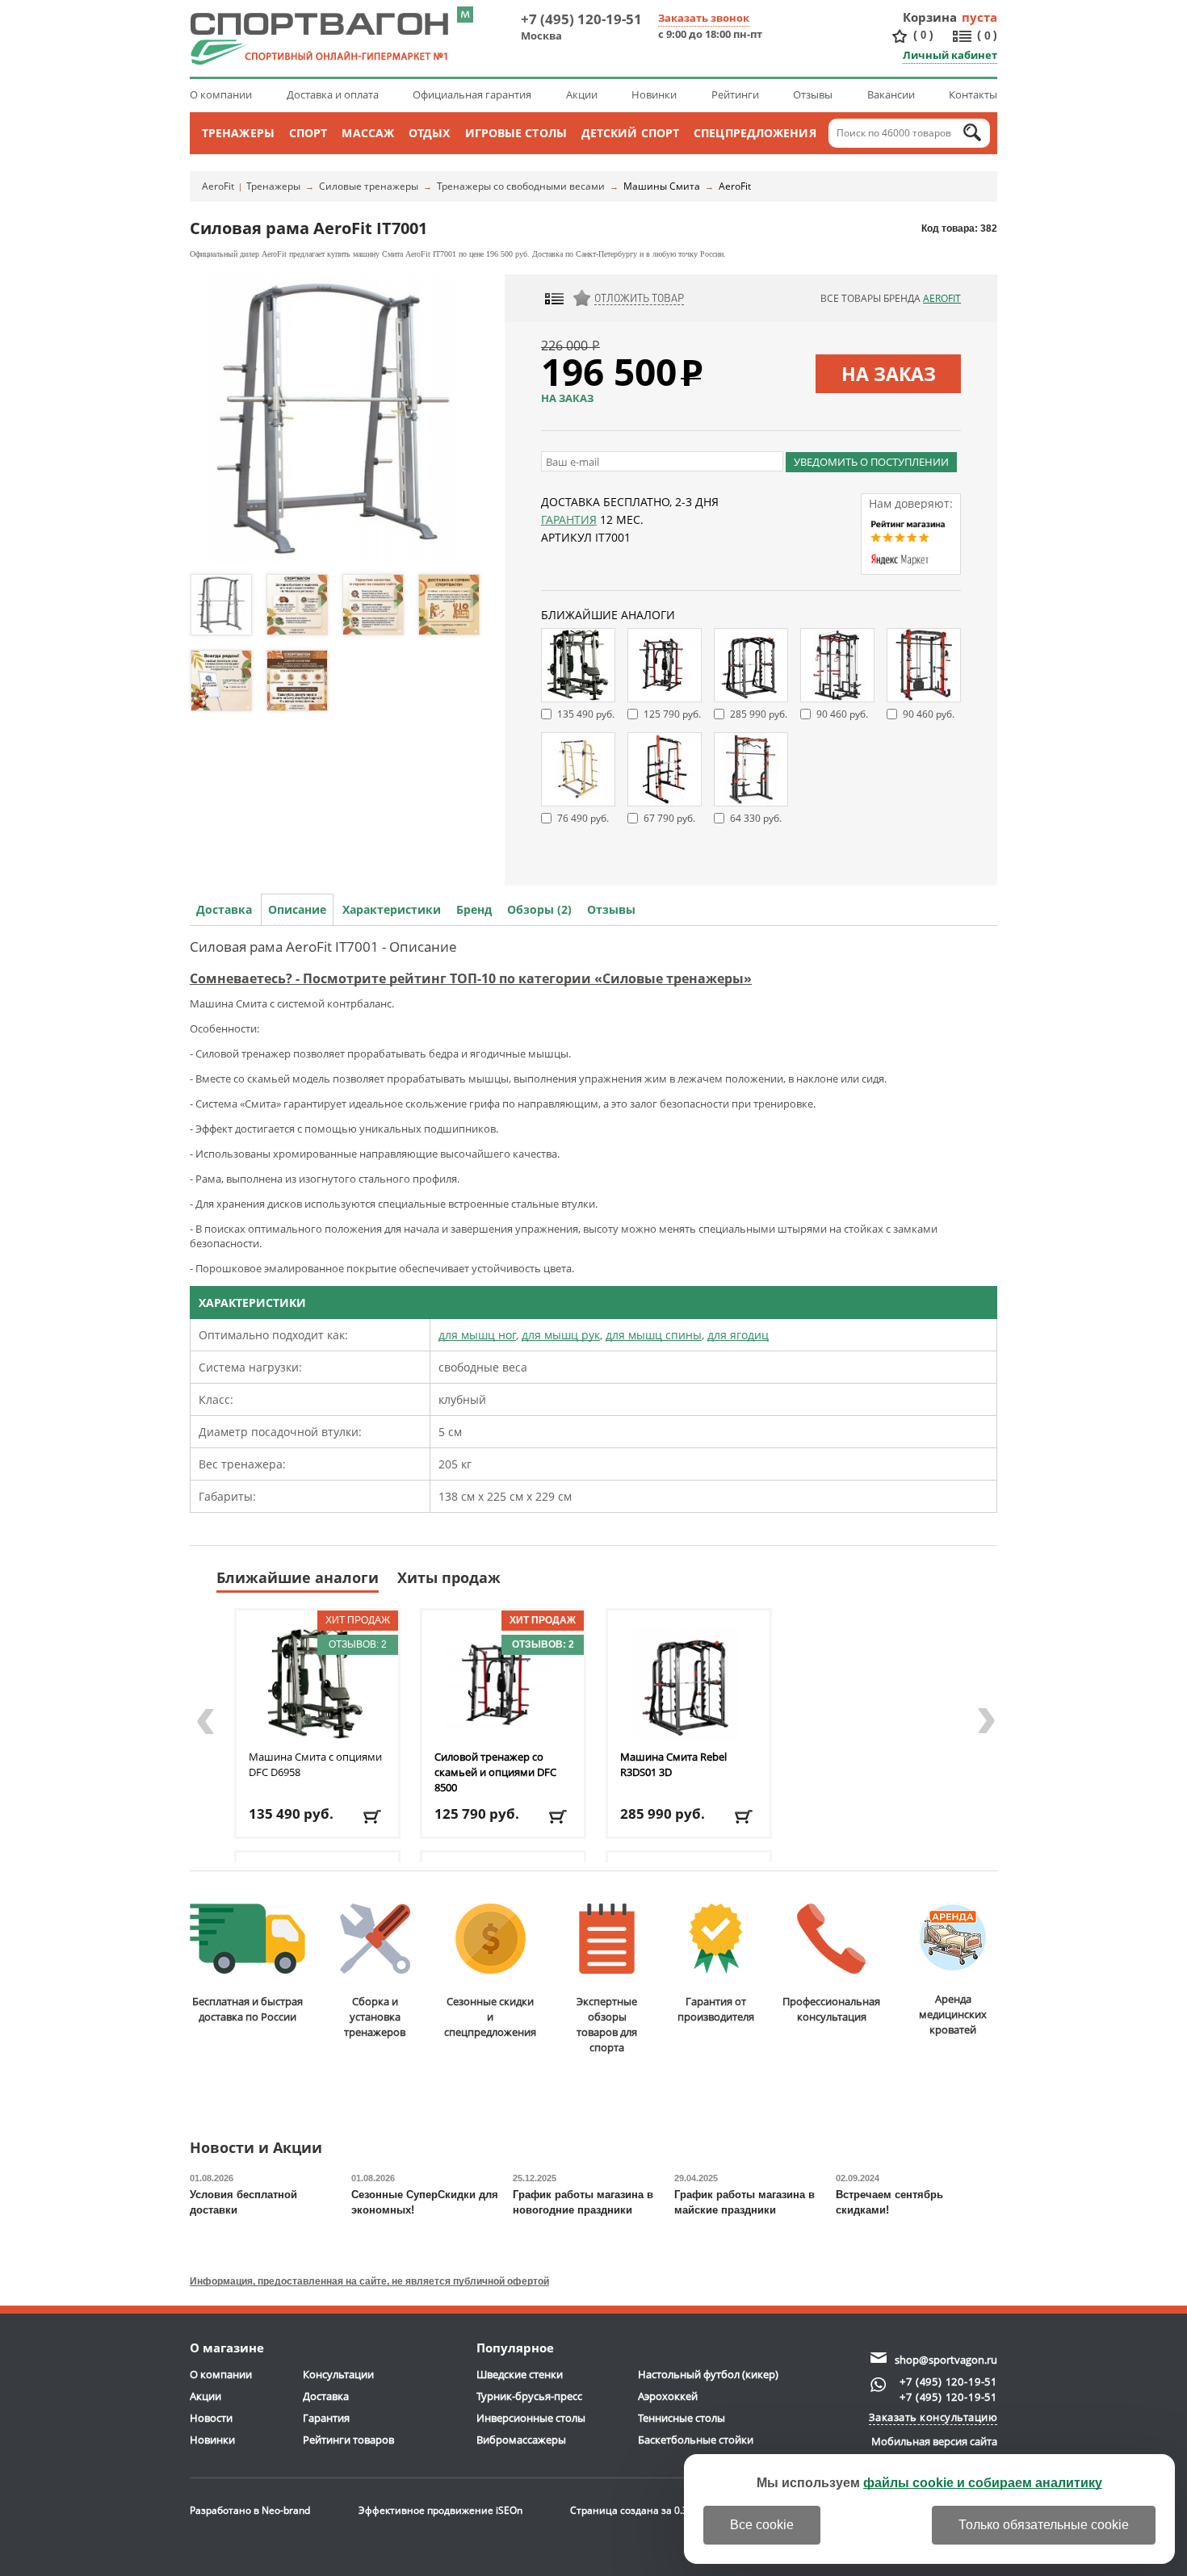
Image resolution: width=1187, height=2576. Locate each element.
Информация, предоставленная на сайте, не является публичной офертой (369, 2281)
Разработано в (250, 2510)
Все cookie (762, 2525)
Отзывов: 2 (358, 1644)
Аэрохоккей (668, 2396)
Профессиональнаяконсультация (831, 2009)
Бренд (474, 909)
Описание (297, 909)
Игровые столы (516, 133)
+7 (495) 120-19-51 (581, 19)
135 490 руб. (586, 714)
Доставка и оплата (333, 94)
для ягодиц (738, 1335)
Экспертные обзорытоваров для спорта (607, 2024)
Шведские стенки (520, 2374)
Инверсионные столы (531, 2418)
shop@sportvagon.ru (946, 2360)
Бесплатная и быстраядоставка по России (247, 2009)
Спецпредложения (755, 133)
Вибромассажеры (521, 2440)
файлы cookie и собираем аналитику (983, 2483)
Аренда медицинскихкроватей (953, 2014)
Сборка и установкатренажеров (375, 2017)
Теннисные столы (682, 2418)
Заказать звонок (704, 18)
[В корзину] (373, 1817)
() (923, 35)
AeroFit (218, 186)
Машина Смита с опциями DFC (315, 1764)
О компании (221, 94)
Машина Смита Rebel (673, 1764)
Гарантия (569, 519)
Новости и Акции (256, 2149)
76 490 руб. (583, 818)
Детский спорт (630, 133)
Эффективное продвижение (440, 2510)
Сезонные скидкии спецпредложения (490, 2017)
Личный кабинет (950, 55)
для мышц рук (561, 1335)
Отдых (430, 133)
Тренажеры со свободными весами (521, 186)
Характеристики (392, 909)
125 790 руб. (672, 714)
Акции (582, 94)
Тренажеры (238, 133)
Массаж (368, 133)
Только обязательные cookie (1044, 2525)
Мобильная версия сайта (934, 2441)
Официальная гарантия (472, 94)
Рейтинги (735, 94)
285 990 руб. (759, 714)
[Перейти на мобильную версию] (465, 15)
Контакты (973, 94)
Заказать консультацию (933, 2417)
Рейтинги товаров (348, 2440)
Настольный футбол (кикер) (708, 2374)
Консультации (338, 2374)
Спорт (308, 133)
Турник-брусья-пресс (529, 2396)
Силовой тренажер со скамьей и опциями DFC (495, 1772)
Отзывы (813, 94)
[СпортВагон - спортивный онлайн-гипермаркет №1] (319, 39)
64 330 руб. (756, 818)
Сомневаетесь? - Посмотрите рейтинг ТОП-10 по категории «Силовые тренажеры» (471, 978)
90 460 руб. (842, 714)
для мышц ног (477, 1335)
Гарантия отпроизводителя (716, 2009)
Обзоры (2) (539, 909)
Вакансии (891, 94)
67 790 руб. (669, 818)
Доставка (224, 909)
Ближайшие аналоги (298, 1577)
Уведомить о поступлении (871, 462)
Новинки (654, 94)
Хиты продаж (449, 1577)
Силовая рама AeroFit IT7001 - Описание (323, 947)
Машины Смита (662, 186)
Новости (211, 2418)
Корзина (930, 17)
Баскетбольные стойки (696, 2440)
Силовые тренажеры (369, 186)
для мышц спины (654, 1335)
